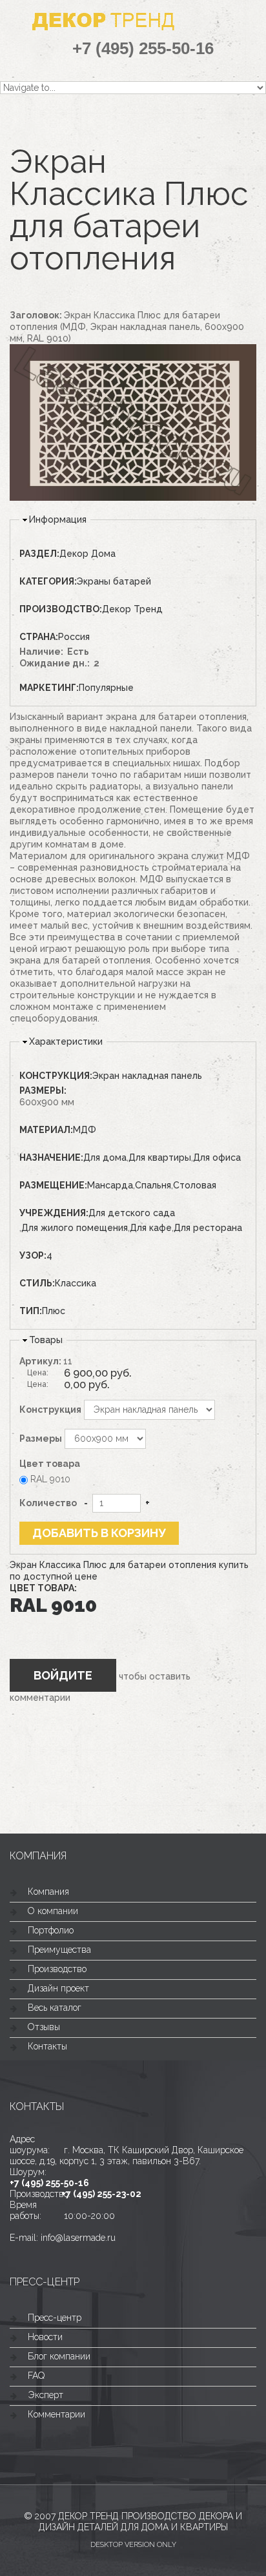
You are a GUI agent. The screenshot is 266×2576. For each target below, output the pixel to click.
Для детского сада (132, 1213)
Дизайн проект (58, 1988)
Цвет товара (50, 1464)
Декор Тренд (132, 609)
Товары (46, 1340)
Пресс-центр (55, 2318)
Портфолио (51, 1930)
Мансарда (110, 1185)
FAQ (36, 2376)
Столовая (195, 1185)
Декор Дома (87, 554)
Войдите (63, 1675)
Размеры (41, 1438)
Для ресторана (208, 1228)
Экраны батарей (114, 581)
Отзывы (44, 2027)
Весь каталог (55, 2008)
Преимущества (59, 1950)
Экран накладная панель (147, 1076)
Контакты (47, 2046)
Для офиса (217, 1157)
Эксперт (46, 2395)
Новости (45, 2337)
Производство (57, 1969)
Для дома (105, 1157)
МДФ (85, 1130)
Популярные (106, 688)
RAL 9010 (50, 1479)
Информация (58, 519)
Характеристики (66, 1041)
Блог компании (59, 2356)
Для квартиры (160, 1157)
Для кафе (151, 1228)
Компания (48, 1892)
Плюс (54, 1311)
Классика (76, 1283)
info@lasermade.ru (78, 2238)
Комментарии (56, 2414)
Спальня (153, 1185)
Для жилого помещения (75, 1228)
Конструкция (50, 1409)
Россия (74, 637)
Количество (48, 1503)
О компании (53, 1911)
